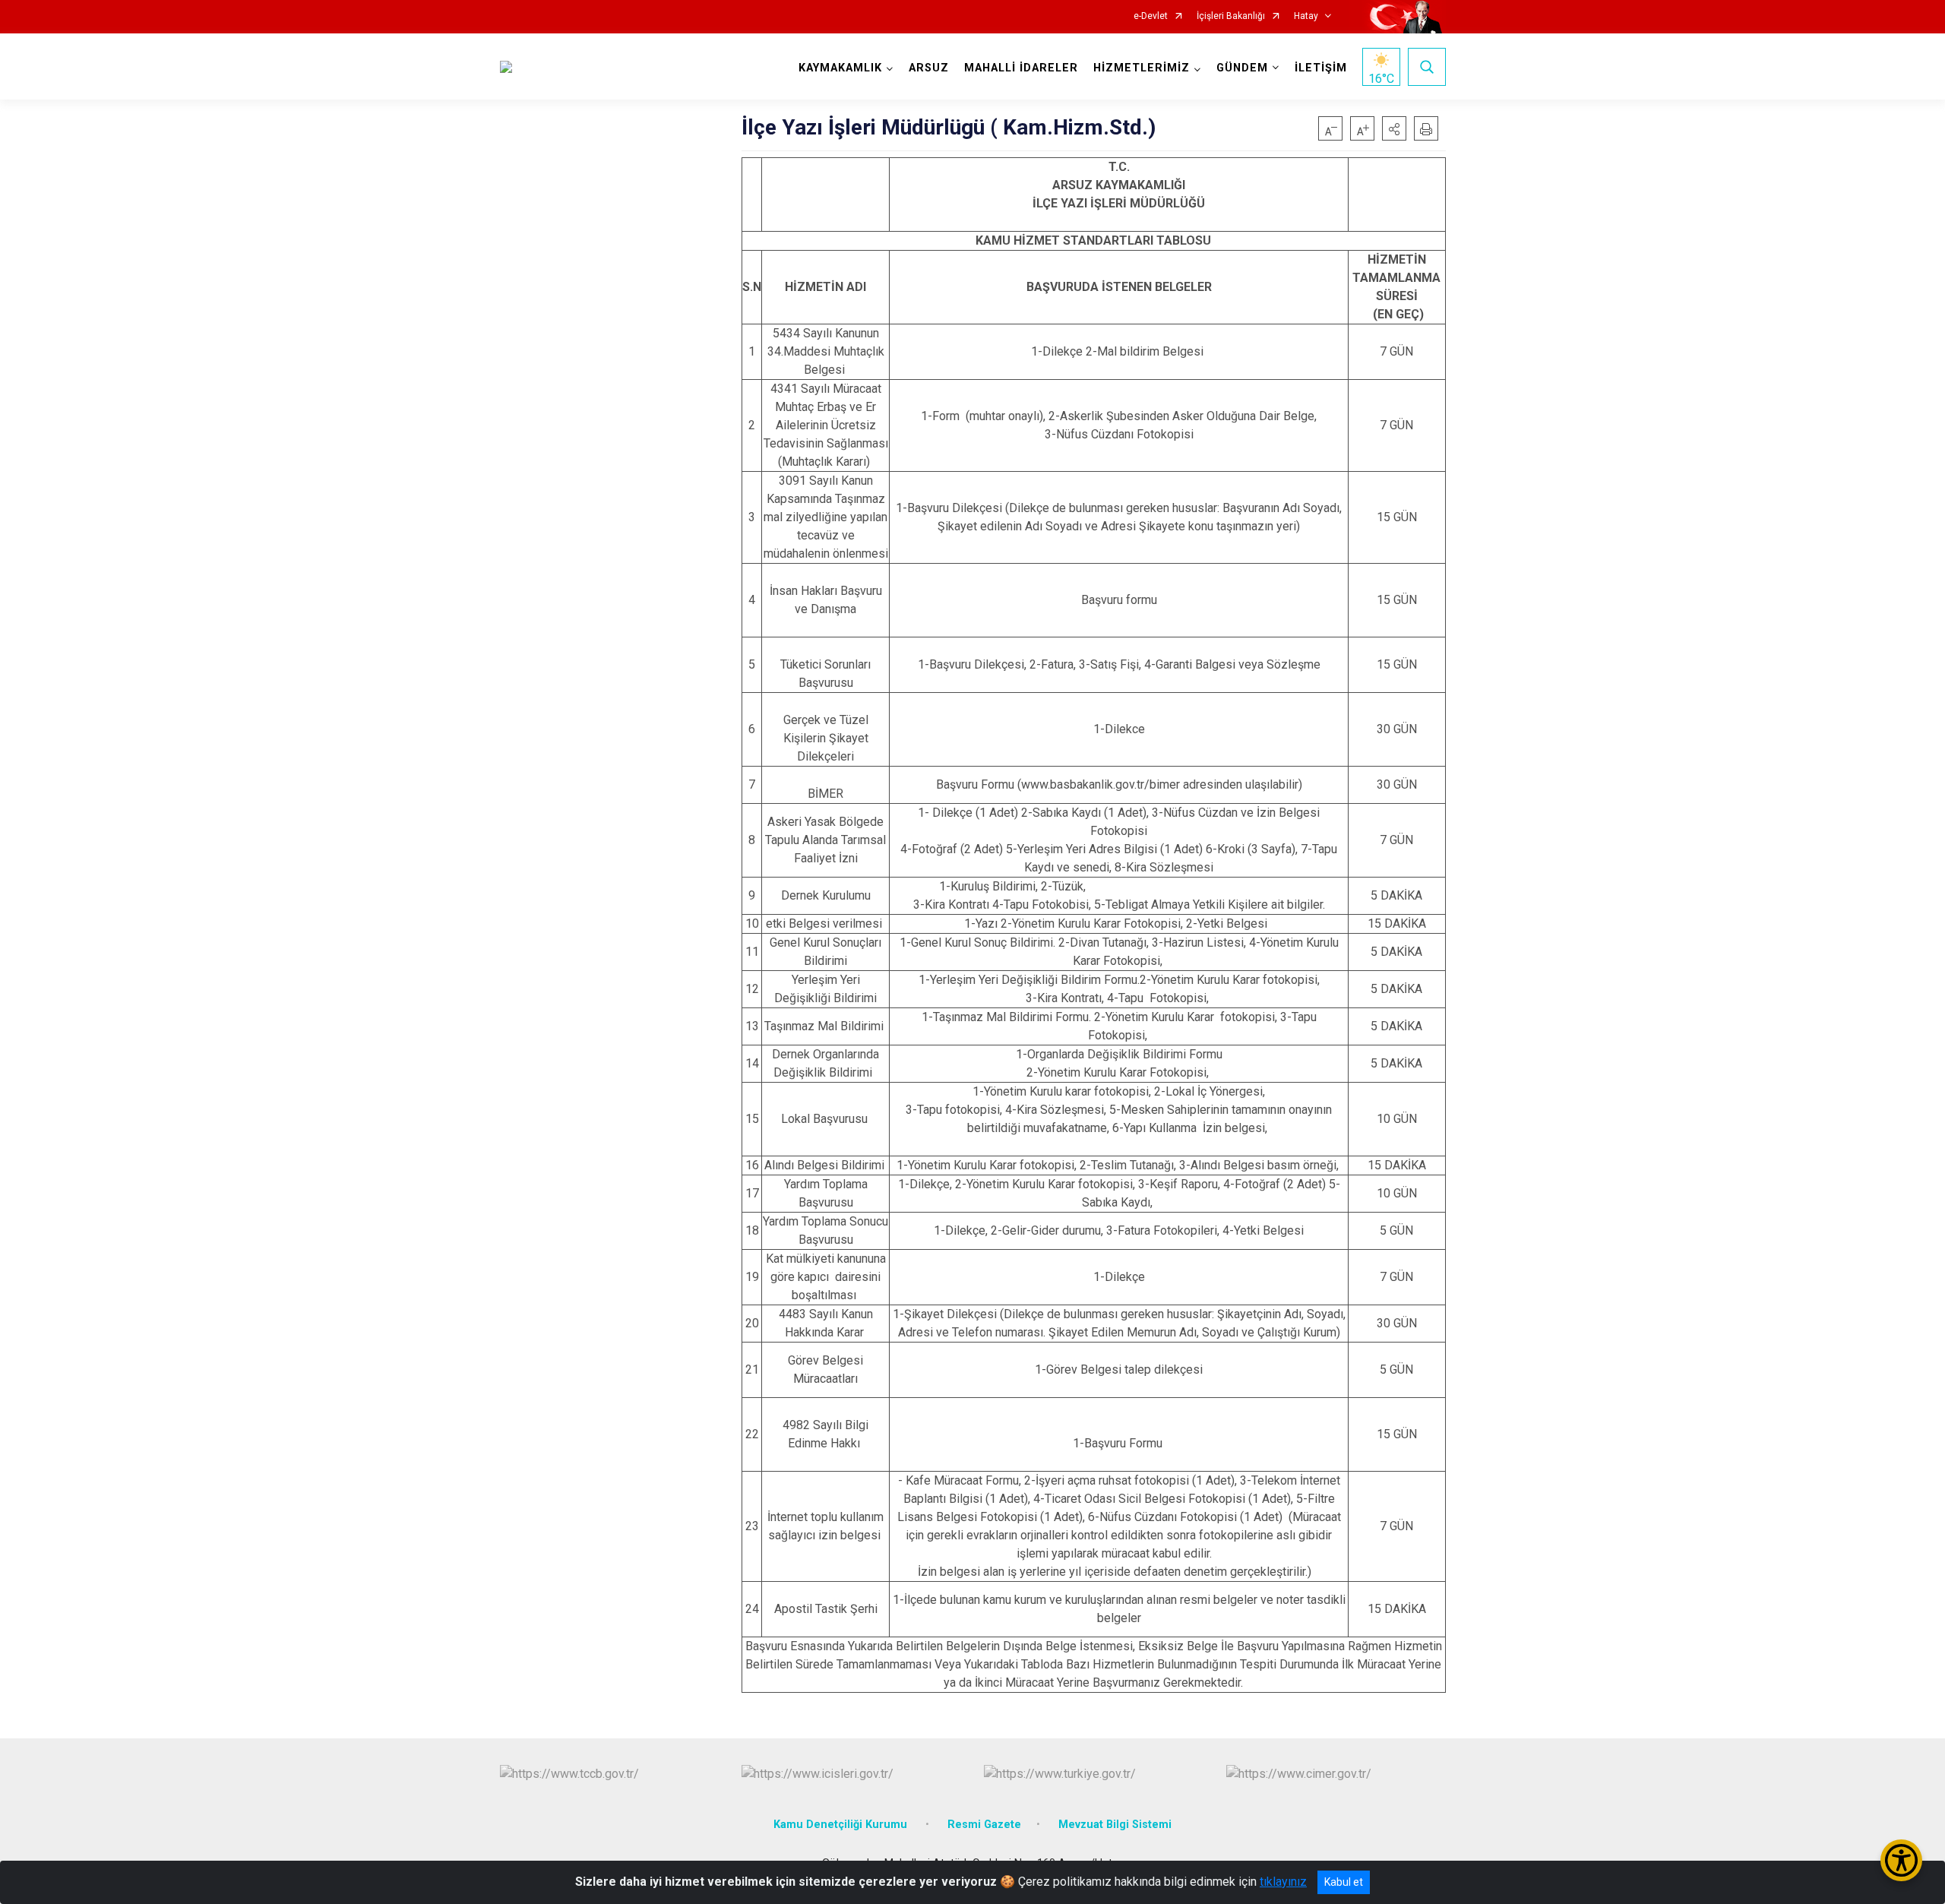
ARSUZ (929, 68)
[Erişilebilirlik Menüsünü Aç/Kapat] (1901, 1860)
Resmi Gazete (984, 1825)
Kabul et (1344, 1882)
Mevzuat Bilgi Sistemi (1115, 1825)
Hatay (1306, 16)
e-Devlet (1151, 16)
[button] (1394, 128)
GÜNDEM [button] (1242, 68)
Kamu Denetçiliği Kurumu (842, 1825)
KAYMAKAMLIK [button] (840, 68)
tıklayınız (1283, 1882)
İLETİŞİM (1321, 68)
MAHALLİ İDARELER (1021, 68)
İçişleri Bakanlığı (1231, 16)
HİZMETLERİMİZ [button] (1142, 68)
